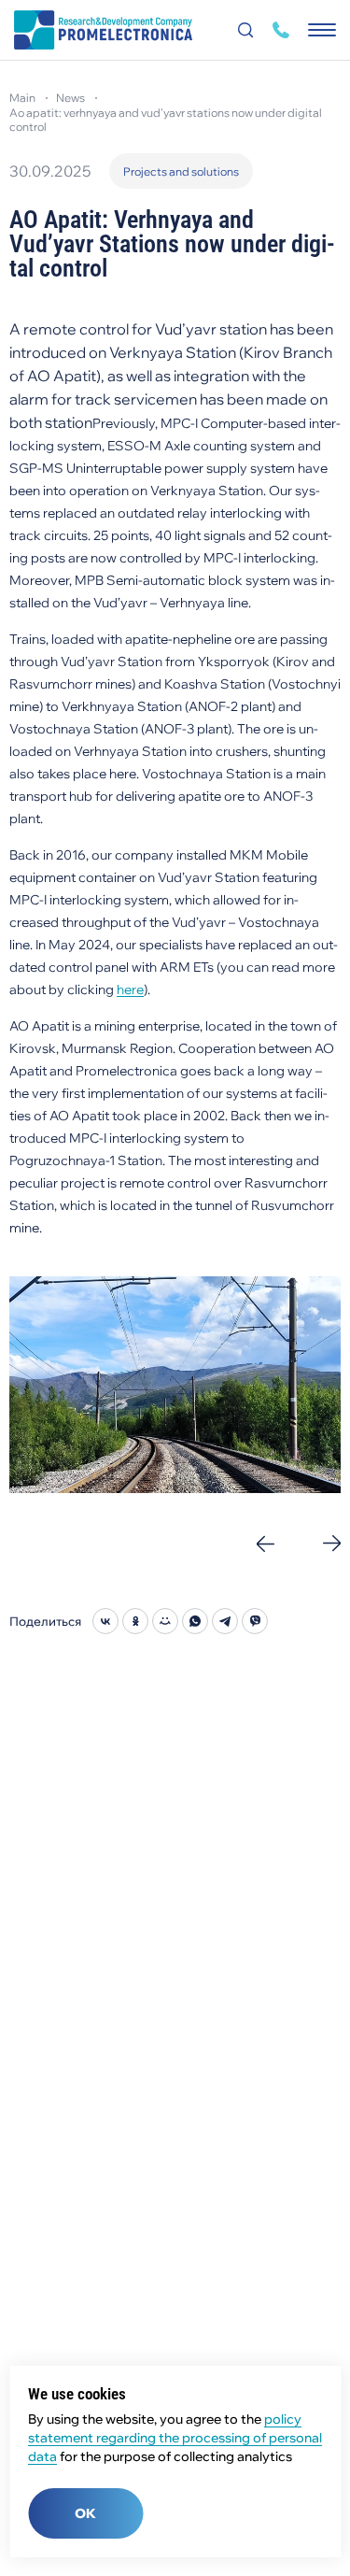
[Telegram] (225, 1621)
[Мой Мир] (165, 1621)
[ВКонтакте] (105, 1621)
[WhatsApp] (195, 1621)
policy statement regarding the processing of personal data (175, 2438)
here (130, 989)
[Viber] (255, 1621)
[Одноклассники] (135, 1621)
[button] (266, 1544)
